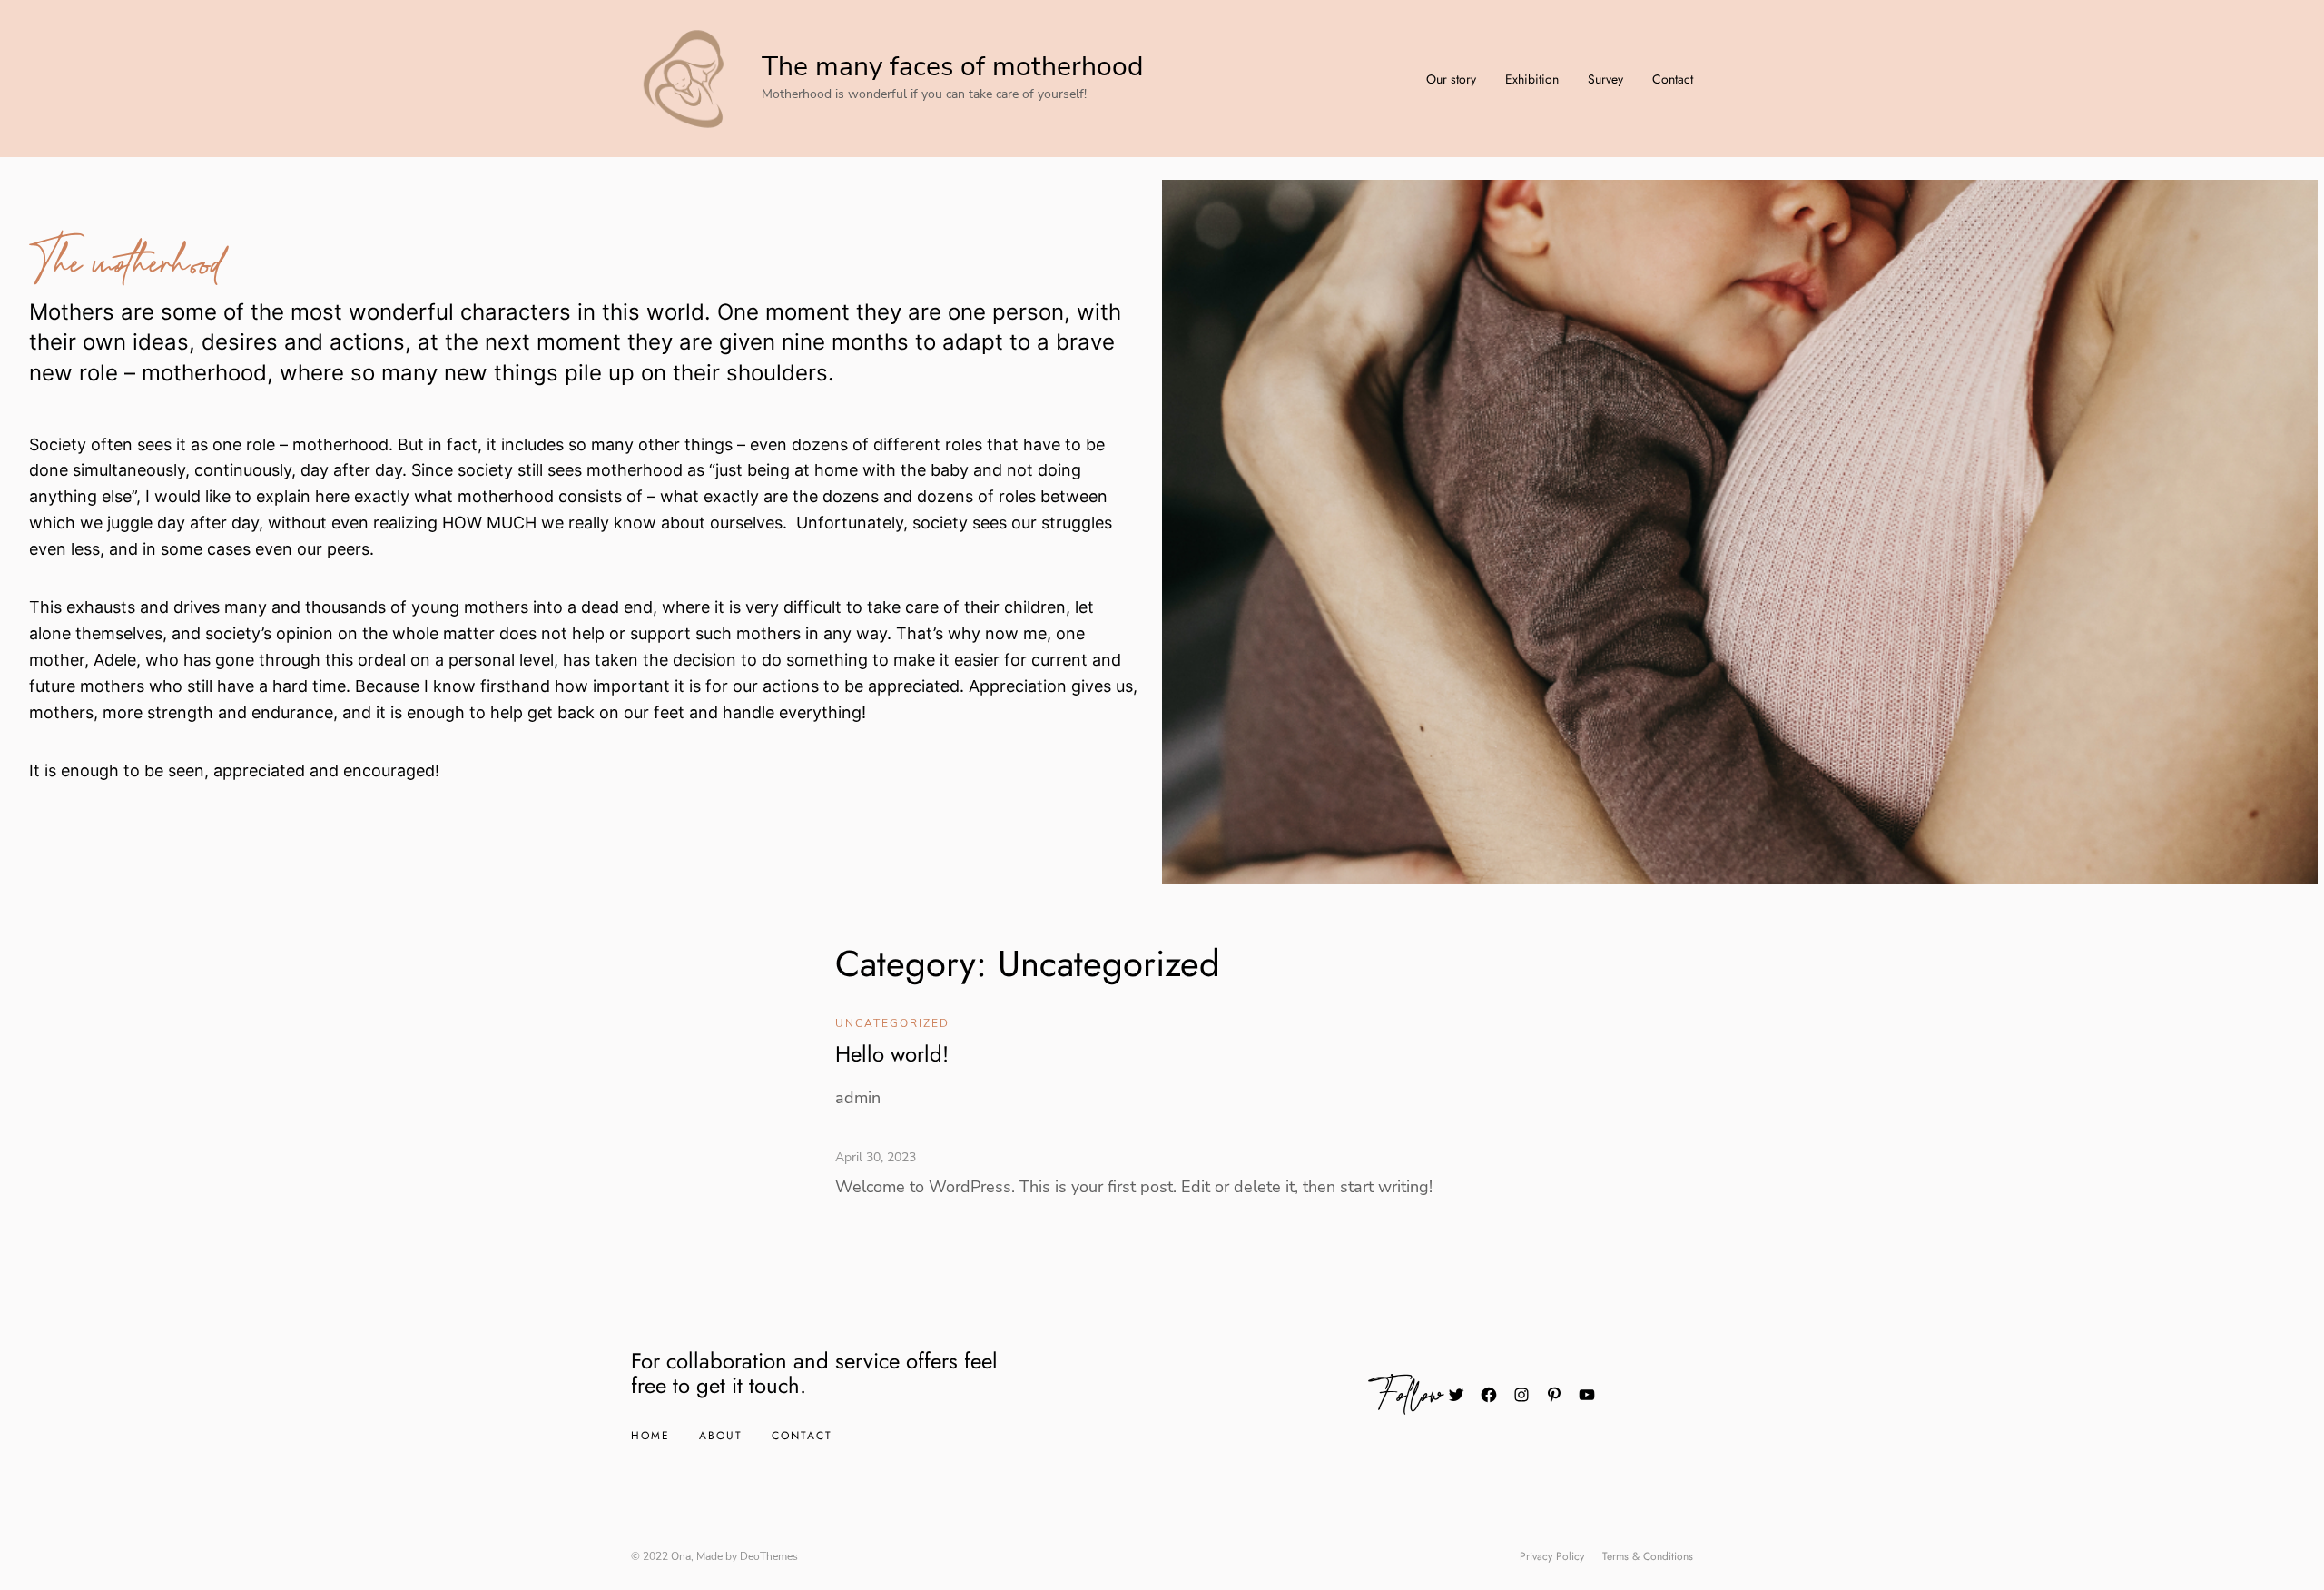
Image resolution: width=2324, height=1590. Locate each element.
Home (650, 1436)
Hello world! (892, 1054)
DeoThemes (769, 1556)
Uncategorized (892, 1023)
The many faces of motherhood (952, 67)
